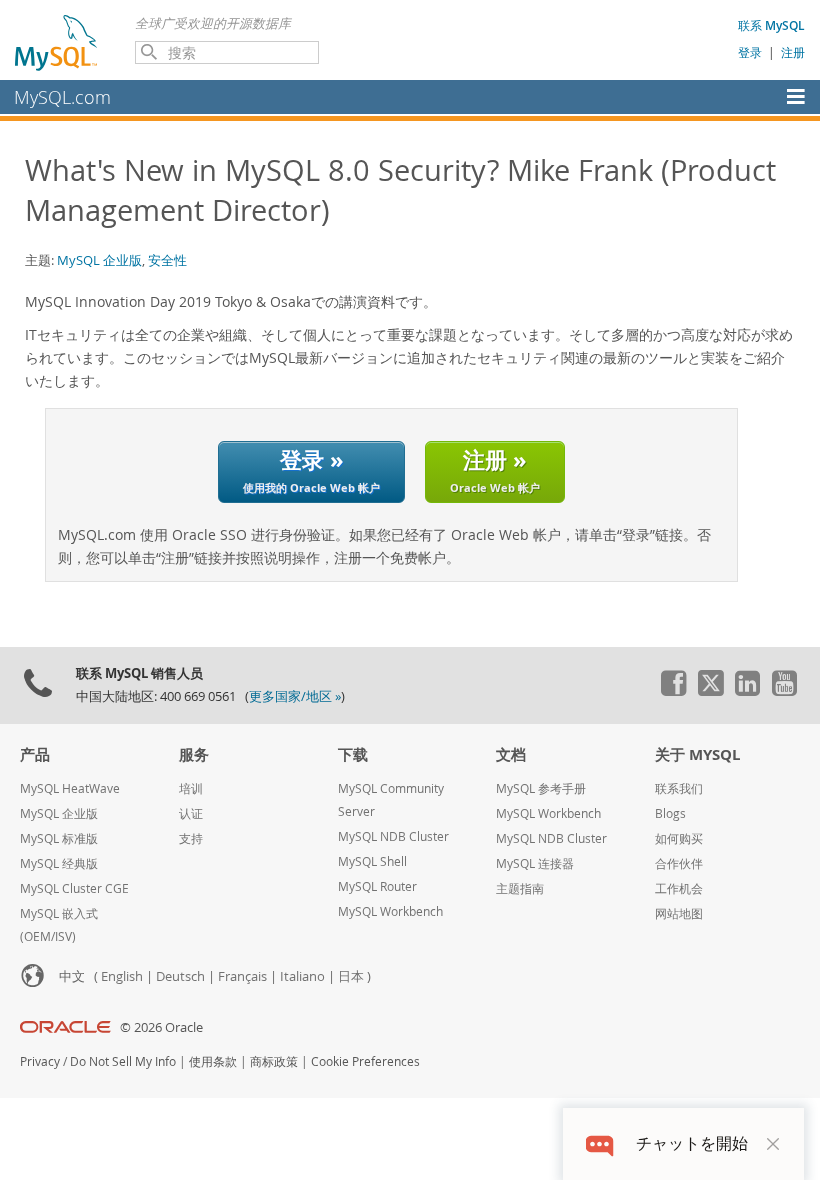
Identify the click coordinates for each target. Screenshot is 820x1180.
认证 (191, 813)
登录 (750, 52)
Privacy (40, 1061)
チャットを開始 (692, 1143)
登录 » (311, 469)
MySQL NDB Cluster (393, 836)
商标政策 (274, 1061)
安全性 (167, 260)
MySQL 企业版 (99, 260)
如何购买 (679, 838)
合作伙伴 (679, 863)
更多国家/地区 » (295, 696)
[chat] (599, 1143)
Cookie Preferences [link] (365, 1061)
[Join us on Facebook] (673, 691)
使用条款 (213, 1061)
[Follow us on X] (710, 691)
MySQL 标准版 (59, 838)
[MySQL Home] (57, 42)
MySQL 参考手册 (541, 788)
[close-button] (773, 1144)
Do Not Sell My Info (123, 1061)
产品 (35, 754)
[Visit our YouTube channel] (784, 691)
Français (242, 976)
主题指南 (520, 888)
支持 (191, 838)
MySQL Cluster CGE (74, 888)
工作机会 (679, 888)
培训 (191, 788)
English (122, 976)
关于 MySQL (697, 754)
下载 (353, 754)
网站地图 (679, 913)
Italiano (302, 976)
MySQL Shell (372, 861)
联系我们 (679, 788)
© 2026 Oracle (161, 1027)
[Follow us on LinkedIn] (747, 691)
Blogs (670, 813)
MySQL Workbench (390, 911)
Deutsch (180, 976)
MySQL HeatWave (70, 788)
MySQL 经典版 (59, 863)
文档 (511, 754)
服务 (194, 754)
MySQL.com (62, 97)
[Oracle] (65, 1027)
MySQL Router (377, 886)
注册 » (495, 469)
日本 (351, 976)
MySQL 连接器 (535, 863)
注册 (793, 52)
